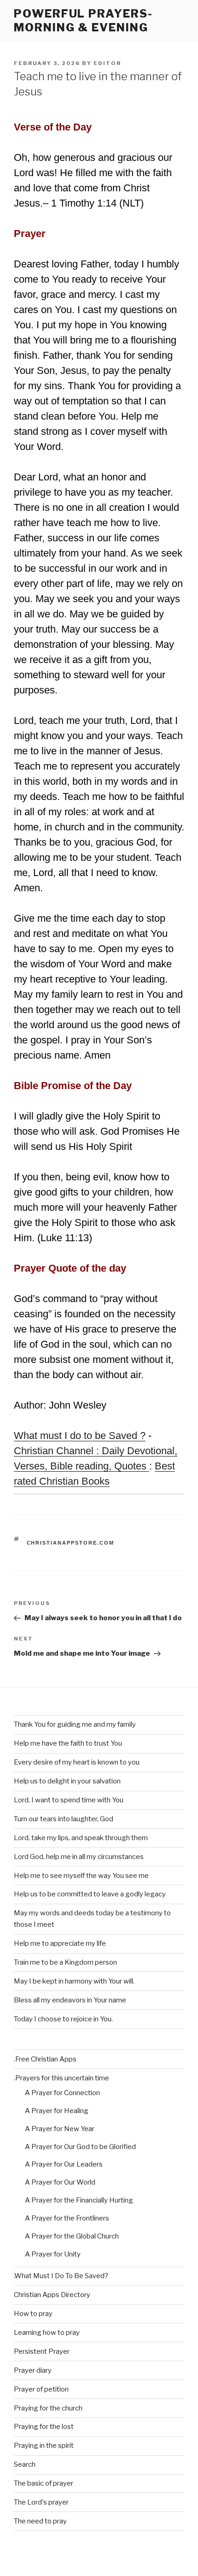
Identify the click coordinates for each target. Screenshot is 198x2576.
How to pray (33, 2314)
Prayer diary (33, 2370)
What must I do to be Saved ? (80, 1436)
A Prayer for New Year (60, 2129)
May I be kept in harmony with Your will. (74, 1981)
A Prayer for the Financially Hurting (79, 2200)
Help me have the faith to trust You (68, 1743)
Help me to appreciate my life (60, 1943)
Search (25, 2464)
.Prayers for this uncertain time (61, 2078)
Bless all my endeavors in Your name (70, 2000)
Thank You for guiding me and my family (75, 1724)
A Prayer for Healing (57, 2111)
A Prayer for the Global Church (72, 2236)
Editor (107, 63)
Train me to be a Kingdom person (65, 1962)
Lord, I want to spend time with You (69, 1800)
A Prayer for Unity (53, 2254)
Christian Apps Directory (52, 2295)
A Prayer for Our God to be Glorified (80, 2147)
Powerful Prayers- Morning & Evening (83, 21)
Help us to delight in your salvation (67, 1781)
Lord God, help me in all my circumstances (79, 1857)
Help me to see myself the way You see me (81, 1876)
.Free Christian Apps (45, 2059)
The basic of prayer (44, 2483)
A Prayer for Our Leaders (64, 2164)
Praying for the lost (44, 2427)
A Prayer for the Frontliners (67, 2218)
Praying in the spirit (44, 2446)
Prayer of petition (41, 2389)
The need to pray (40, 2521)
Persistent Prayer (42, 2351)
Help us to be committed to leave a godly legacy (90, 1894)
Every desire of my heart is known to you (77, 1762)
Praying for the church (48, 2408)
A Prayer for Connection (62, 2093)
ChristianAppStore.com (71, 1543)
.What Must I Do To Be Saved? (61, 2276)
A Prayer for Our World (60, 2182)
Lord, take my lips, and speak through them (81, 1838)
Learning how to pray (47, 2333)
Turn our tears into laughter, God (64, 1819)
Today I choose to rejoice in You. (63, 2019)
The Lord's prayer (41, 2502)
